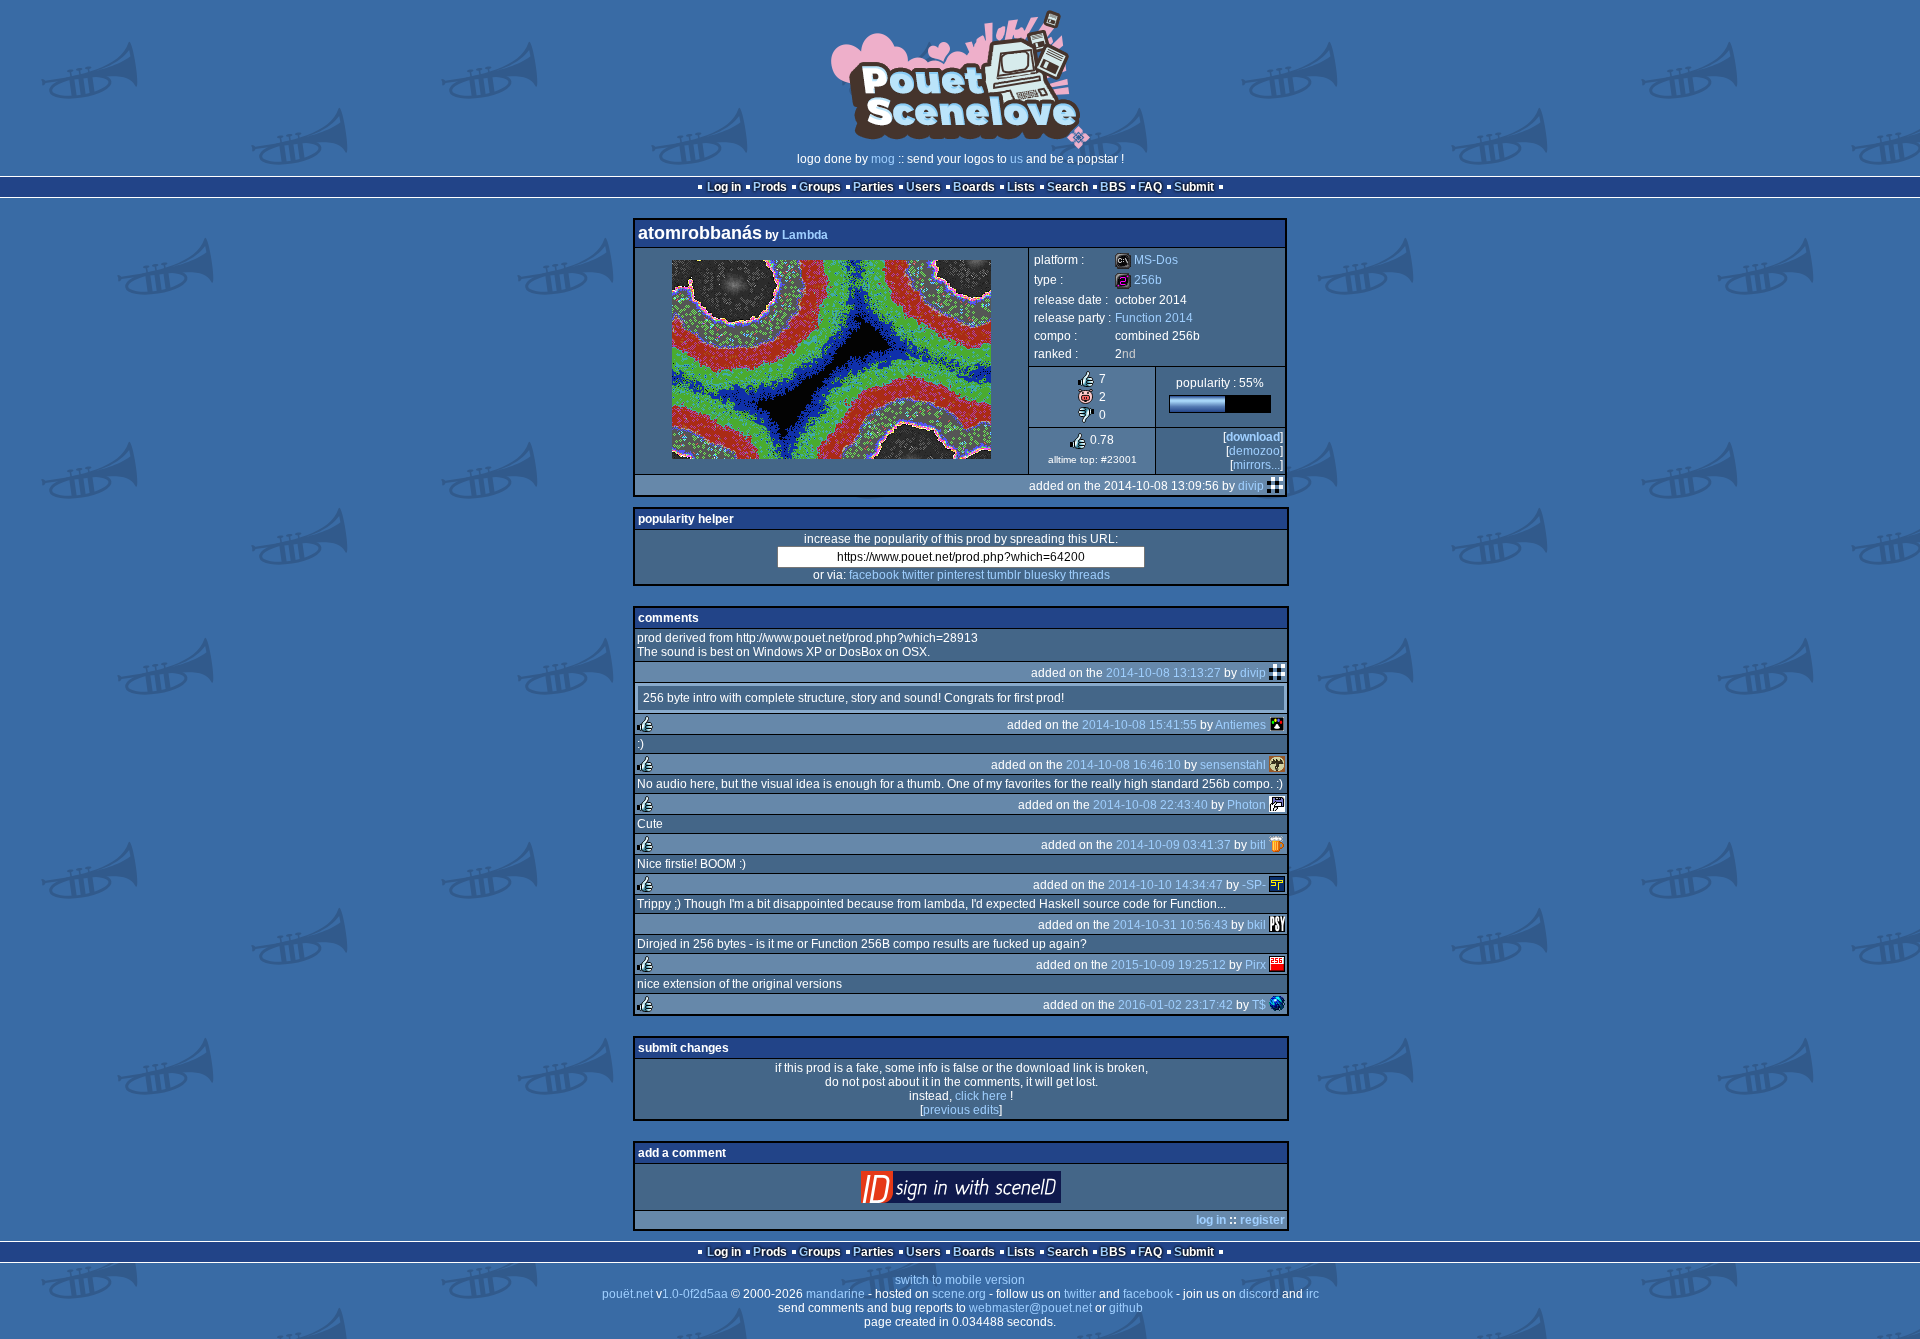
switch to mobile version (960, 1280)
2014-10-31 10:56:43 (1170, 925)
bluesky (1045, 575)
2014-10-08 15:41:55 (1139, 725)
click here (981, 1096)
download (1253, 437)
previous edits (961, 1110)
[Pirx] (1277, 965)
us (1016, 159)
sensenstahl (1233, 765)
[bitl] (1277, 845)
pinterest (960, 575)
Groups (820, 187)
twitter (918, 575)
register (1262, 1220)
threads (1089, 575)
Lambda (805, 235)
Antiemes (1240, 725)
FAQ (1150, 187)
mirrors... (1256, 465)
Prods (770, 187)
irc (1312, 1294)
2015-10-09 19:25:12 (1168, 965)
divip (1251, 486)
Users (923, 187)
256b (1138, 280)
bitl (1258, 845)
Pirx (1255, 965)
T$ (1259, 1005)
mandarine (835, 1294)
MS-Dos (1146, 260)
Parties (873, 187)
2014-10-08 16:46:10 (1123, 765)
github (1126, 1308)
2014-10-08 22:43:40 (1150, 805)
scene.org (959, 1294)
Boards (974, 187)
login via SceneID (994, 1191)
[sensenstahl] (1277, 765)
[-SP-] (1277, 885)
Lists (1021, 187)
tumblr (1004, 575)
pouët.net (627, 1294)
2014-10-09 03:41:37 (1173, 845)
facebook (874, 575)
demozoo (1254, 451)
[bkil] (1277, 925)
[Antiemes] (1277, 725)
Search (1067, 187)
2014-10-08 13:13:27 (1163, 673)
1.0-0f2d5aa (695, 1294)
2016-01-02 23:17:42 (1175, 1005)
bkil (1256, 925)
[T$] (1277, 1005)
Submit (1194, 187)
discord (1259, 1294)
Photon (1246, 805)
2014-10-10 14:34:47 (1165, 885)
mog (883, 159)
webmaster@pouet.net (1030, 1308)
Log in (724, 187)
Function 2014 (1154, 318)
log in (1211, 1220)
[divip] (1275, 486)
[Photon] (1277, 805)
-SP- (1254, 885)
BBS (1113, 187)
